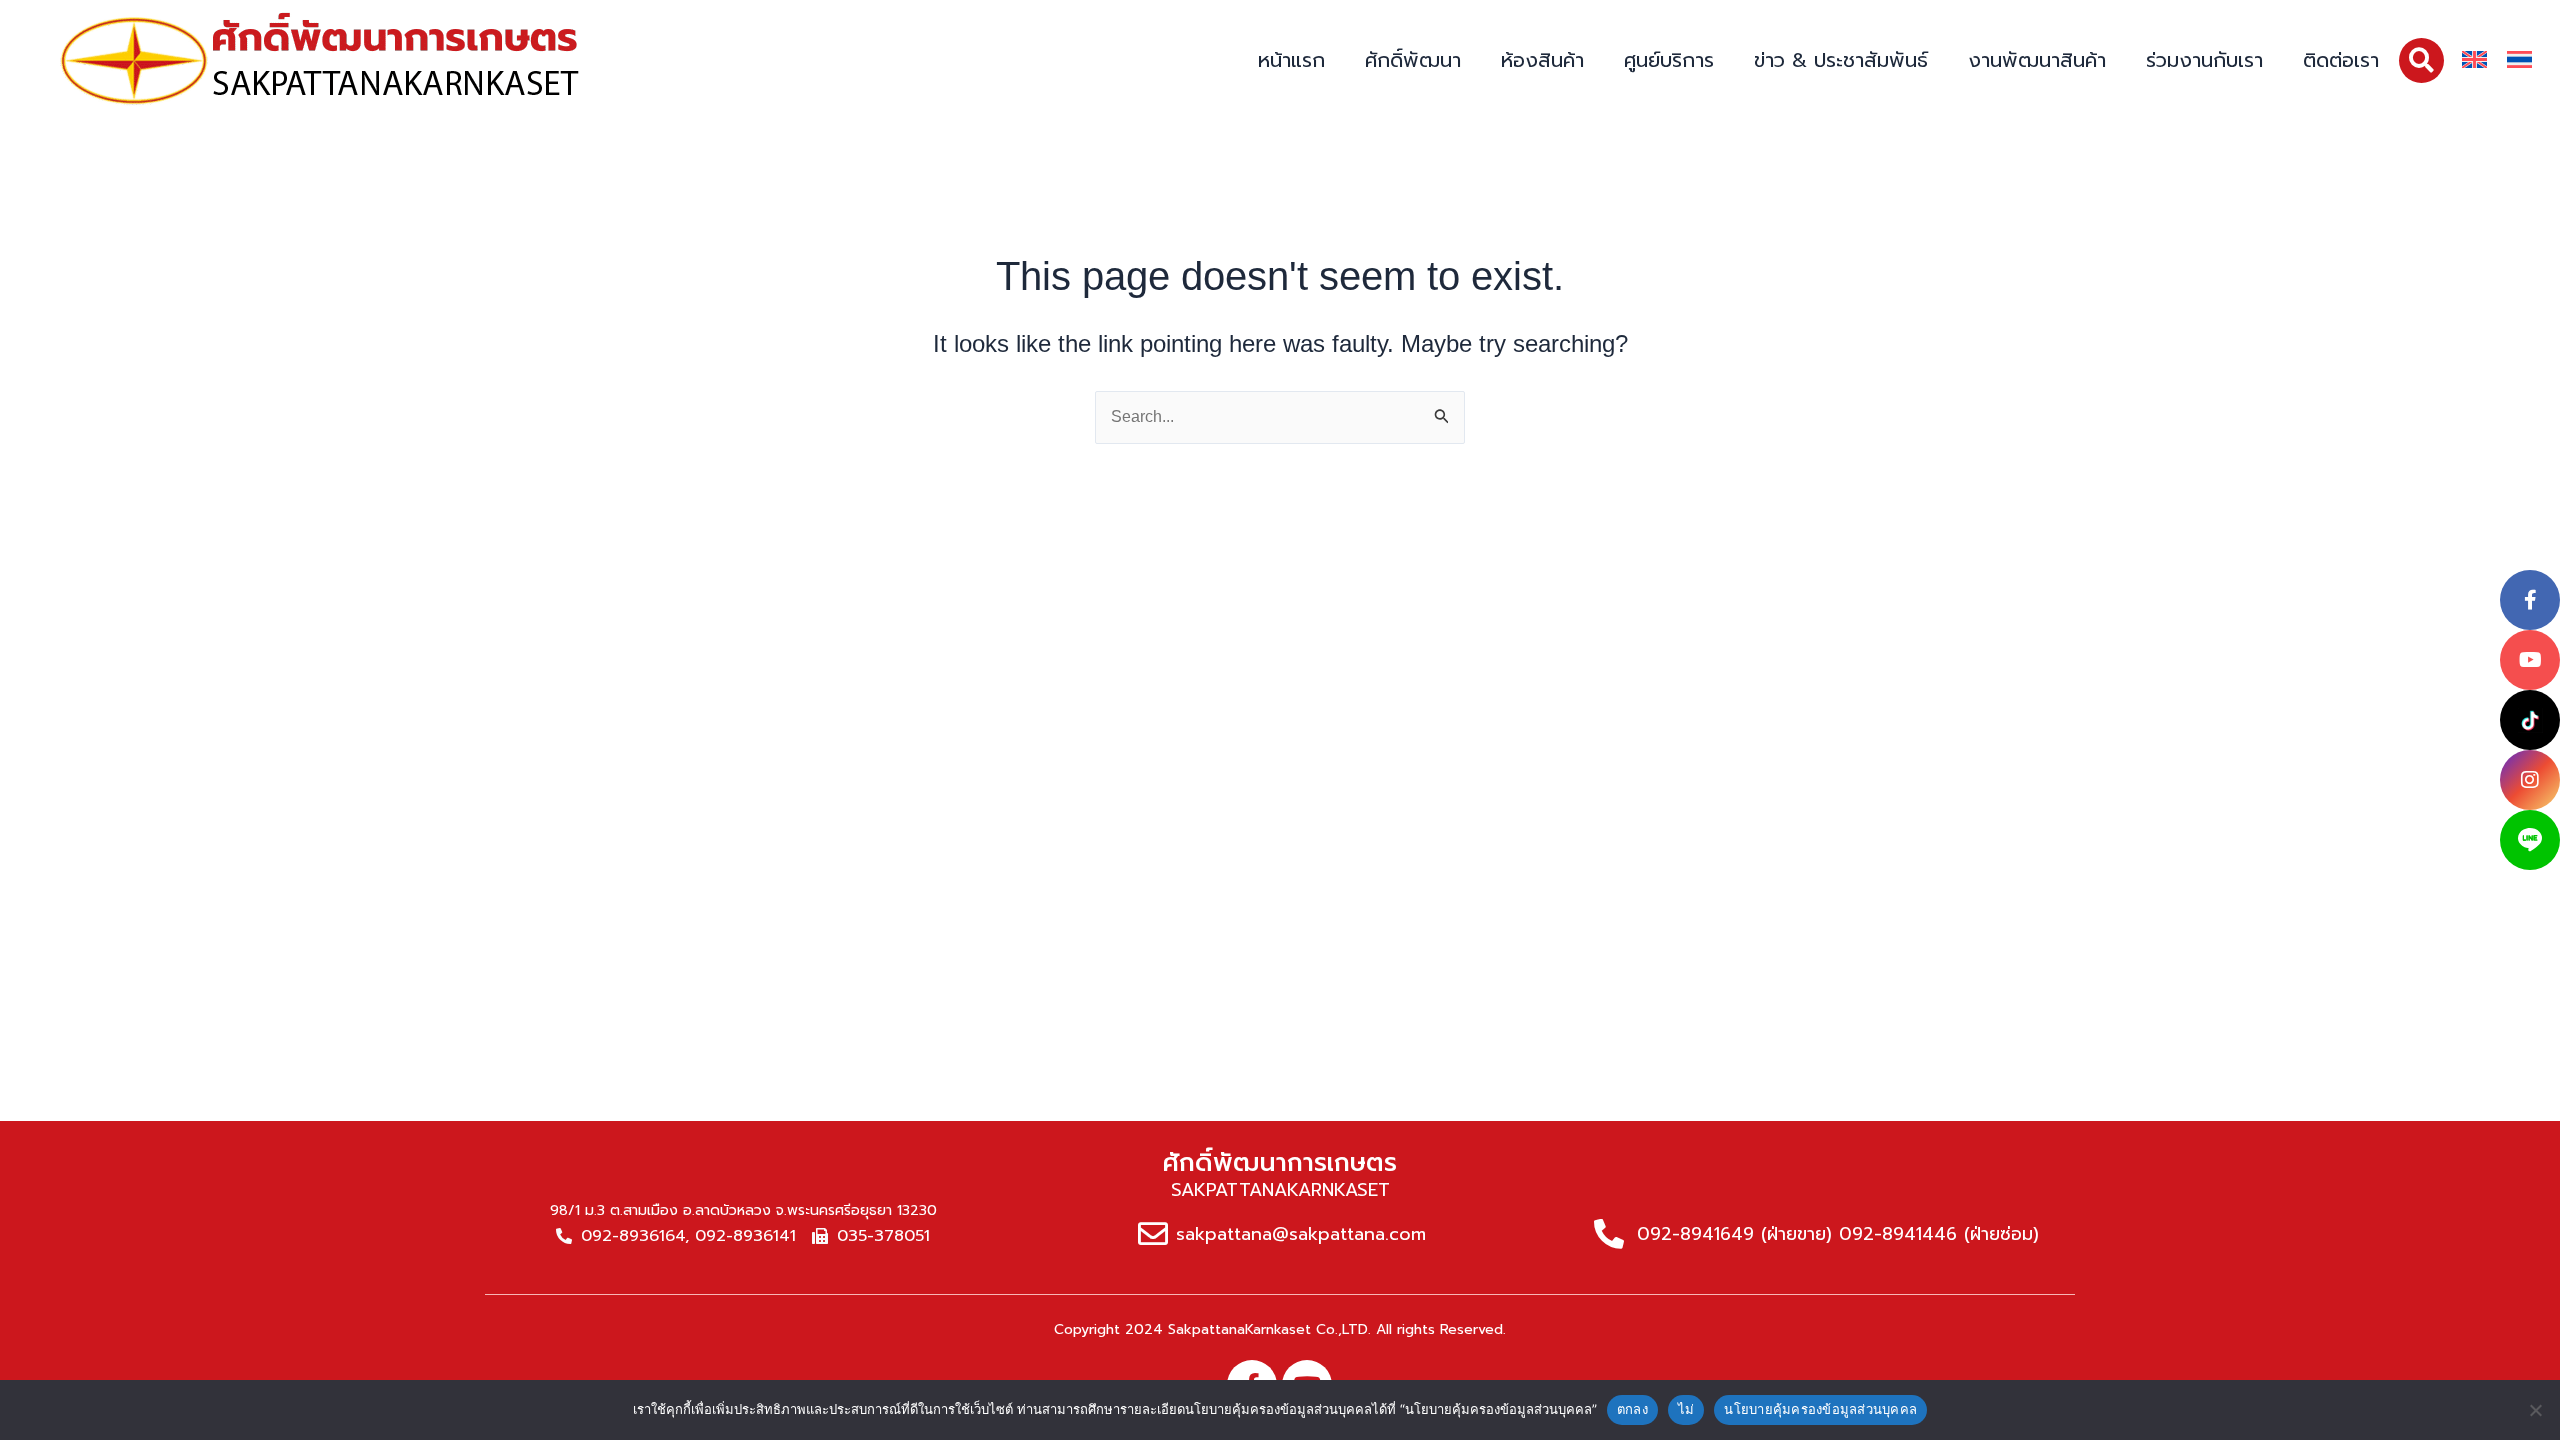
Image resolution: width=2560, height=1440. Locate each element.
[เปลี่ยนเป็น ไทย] (2519, 60)
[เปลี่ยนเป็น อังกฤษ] (2474, 60)
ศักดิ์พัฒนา (1413, 60)
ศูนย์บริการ (1669, 60)
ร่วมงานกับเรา (2204, 60)
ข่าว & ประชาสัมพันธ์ (1841, 60)
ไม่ (1686, 1409)
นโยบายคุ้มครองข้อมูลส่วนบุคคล (1820, 1409)
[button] (2421, 60)
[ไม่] (2535, 1410)
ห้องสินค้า (1542, 60)
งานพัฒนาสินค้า (2037, 60)
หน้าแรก (1291, 60)
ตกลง (1632, 1409)
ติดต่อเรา (2341, 60)
